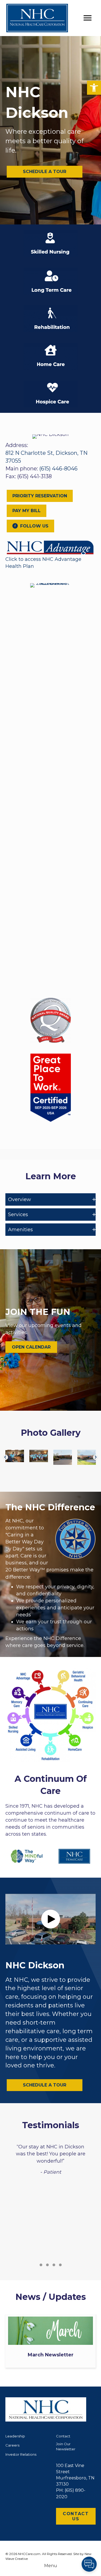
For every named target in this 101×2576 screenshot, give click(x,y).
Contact (63, 2436)
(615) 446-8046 (58, 469)
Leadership (15, 2436)
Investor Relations (21, 2454)
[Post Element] (51, 2341)
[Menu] (88, 18)
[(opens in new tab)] (50, 547)
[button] (94, 88)
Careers (12, 2445)
